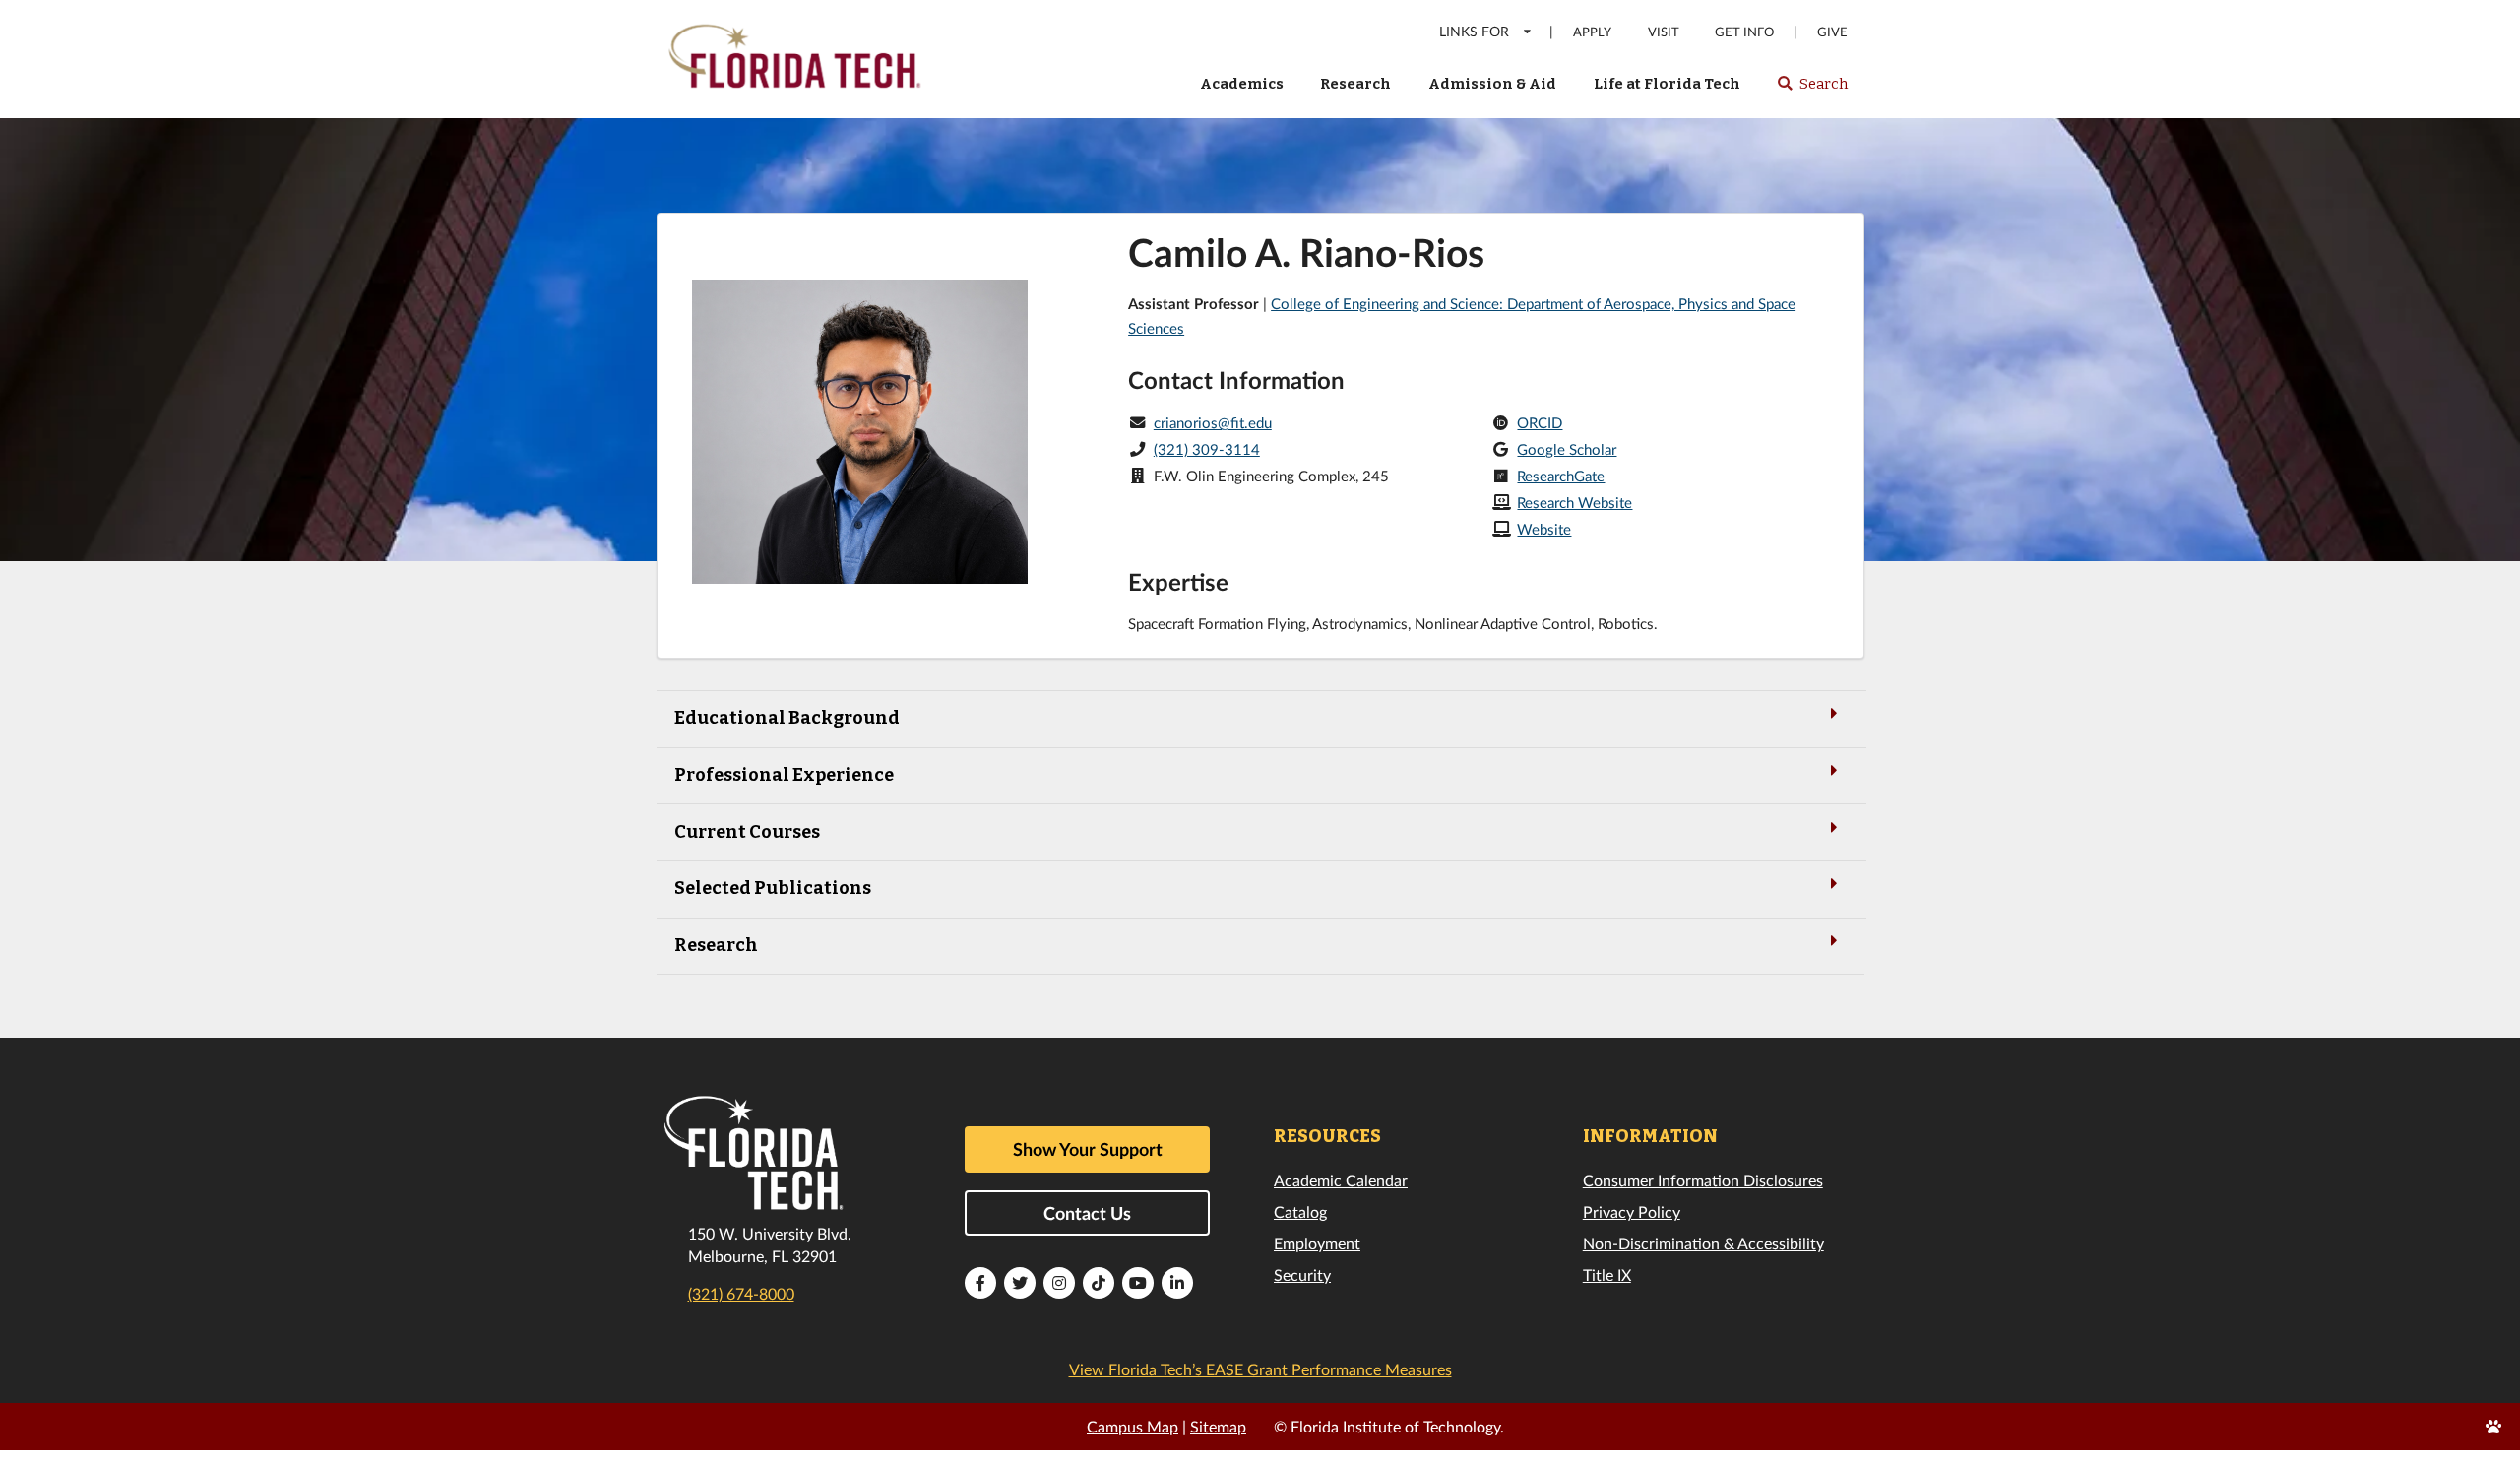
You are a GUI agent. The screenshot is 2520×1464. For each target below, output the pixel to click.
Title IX (1607, 1274)
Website (1544, 529)
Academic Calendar (1341, 1180)
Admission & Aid (1492, 84)
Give (1832, 32)
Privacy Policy (1632, 1211)
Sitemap (1218, 1426)
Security (1302, 1274)
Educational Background (787, 718)
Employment (1317, 1243)
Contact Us (1087, 1213)
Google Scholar (1567, 449)
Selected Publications (773, 888)
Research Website (1575, 502)
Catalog (1300, 1211)
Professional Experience (784, 775)
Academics (1242, 84)
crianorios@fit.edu (1213, 422)
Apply (1592, 32)
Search (1812, 90)
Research (1355, 84)
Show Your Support (1088, 1149)
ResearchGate (1561, 476)
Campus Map (1133, 1426)
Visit (1664, 32)
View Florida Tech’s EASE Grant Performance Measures (1260, 1369)
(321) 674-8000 (741, 1293)
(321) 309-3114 (1207, 449)
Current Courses (747, 832)
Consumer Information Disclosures (1703, 1180)
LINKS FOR (1474, 31)
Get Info (1744, 32)
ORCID (1540, 422)
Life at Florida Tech (1667, 84)
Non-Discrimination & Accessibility (1703, 1243)
